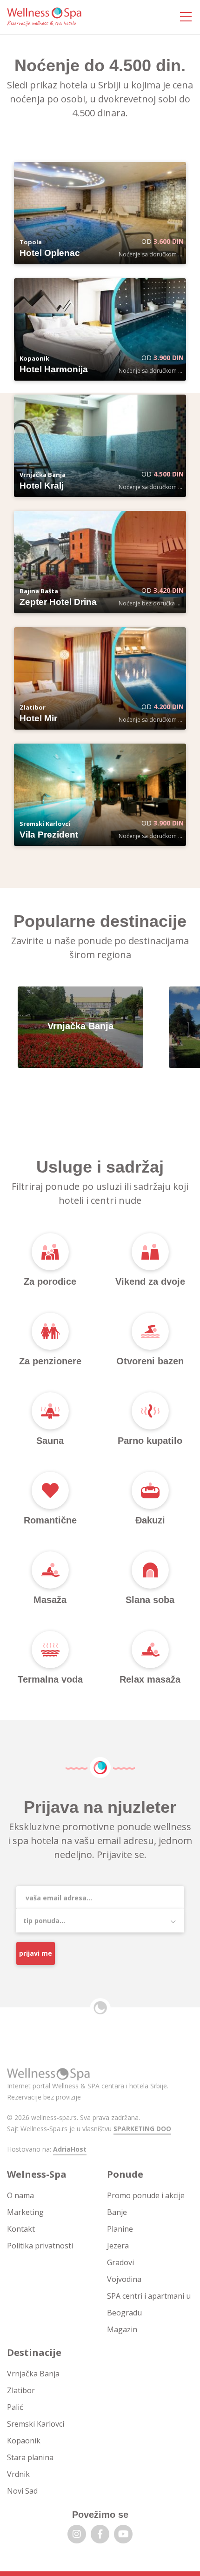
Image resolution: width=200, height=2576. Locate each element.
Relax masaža (150, 1679)
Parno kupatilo (150, 1441)
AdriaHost (70, 2149)
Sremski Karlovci (36, 2424)
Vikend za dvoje (150, 1281)
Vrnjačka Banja (33, 2374)
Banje (117, 2212)
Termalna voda (50, 1679)
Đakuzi (150, 1520)
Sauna (50, 1441)
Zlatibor (21, 2390)
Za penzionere (50, 1361)
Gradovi (120, 2262)
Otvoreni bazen (150, 1361)
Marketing (25, 2212)
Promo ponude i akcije (146, 2195)
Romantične (50, 1520)
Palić (15, 2407)
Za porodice (50, 1281)
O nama (20, 2195)
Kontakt (21, 2229)
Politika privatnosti (40, 2246)
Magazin (122, 2329)
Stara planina (30, 2457)
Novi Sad (22, 2491)
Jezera (118, 2246)
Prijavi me (36, 1953)
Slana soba (150, 1600)
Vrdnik (18, 2474)
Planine (120, 2229)
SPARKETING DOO (142, 2129)
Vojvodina (124, 2279)
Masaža (50, 1600)
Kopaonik (24, 2441)
